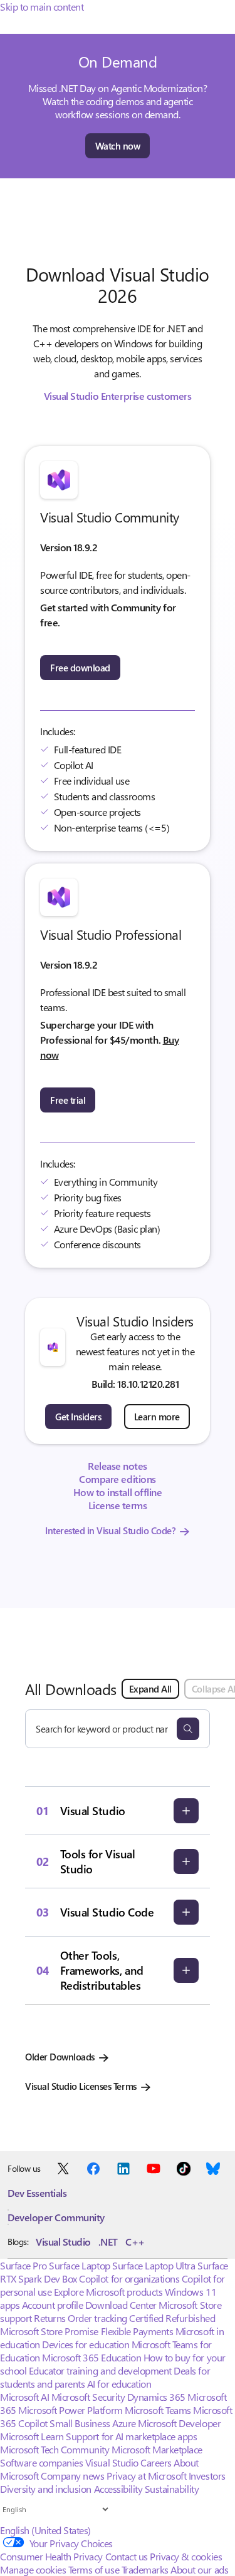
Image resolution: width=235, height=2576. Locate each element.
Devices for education (86, 2344)
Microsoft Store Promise (49, 2331)
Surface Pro (23, 2265)
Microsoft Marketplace (157, 2449)
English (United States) (45, 2530)
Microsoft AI (24, 2397)
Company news (72, 2476)
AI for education (119, 2384)
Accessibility (118, 2489)
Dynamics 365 (156, 2397)
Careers (156, 2462)
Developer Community (56, 2217)
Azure (124, 2423)
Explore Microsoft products (108, 2292)
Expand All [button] (150, 1689)
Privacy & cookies (186, 2556)
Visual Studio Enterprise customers (118, 396)
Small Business (80, 2423)
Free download (80, 668)
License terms (118, 1505)
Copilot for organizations (129, 2278)
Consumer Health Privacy (51, 2556)
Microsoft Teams (158, 2410)
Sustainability (172, 2489)
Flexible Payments (137, 2331)
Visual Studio (63, 2242)
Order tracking (97, 2318)
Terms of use (94, 2569)
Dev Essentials (37, 2193)
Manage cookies (33, 2569)
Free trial (68, 1100)
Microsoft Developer (179, 2423)
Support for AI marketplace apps (131, 2436)
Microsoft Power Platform (70, 2410)
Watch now (118, 146)
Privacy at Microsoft (146, 2476)
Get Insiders (78, 1417)
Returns (50, 2318)
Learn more (157, 1417)
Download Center (121, 2305)
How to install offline (118, 1492)
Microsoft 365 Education (91, 2357)
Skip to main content (42, 7)
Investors (207, 2476)
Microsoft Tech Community (55, 2449)
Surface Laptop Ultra (154, 2265)
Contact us (127, 2556)
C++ (135, 2242)
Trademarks (145, 2569)
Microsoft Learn (32, 2436)
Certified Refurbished (172, 2318)
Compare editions (117, 1479)
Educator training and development (100, 2370)
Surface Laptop (79, 2265)
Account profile (53, 2305)
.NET (108, 2242)
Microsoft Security (88, 2397)
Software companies (41, 2462)
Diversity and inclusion (46, 2489)
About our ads (199, 2569)
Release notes (118, 1466)
